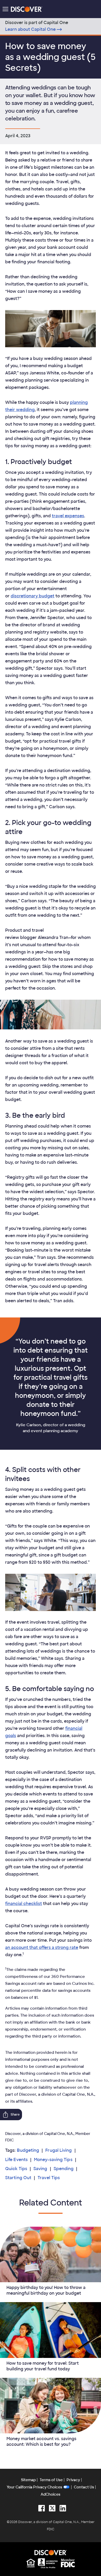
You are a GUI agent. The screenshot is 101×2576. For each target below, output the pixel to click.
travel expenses (68, 516)
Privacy (73, 2480)
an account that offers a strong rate (42, 1948)
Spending (64, 2169)
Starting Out (18, 2178)
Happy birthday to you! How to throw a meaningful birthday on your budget (46, 2290)
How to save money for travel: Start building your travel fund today (43, 2366)
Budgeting (28, 2150)
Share (15, 2115)
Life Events (16, 2160)
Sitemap (28, 2480)
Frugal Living (59, 2150)
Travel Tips (49, 2178)
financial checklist (24, 1904)
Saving (40, 2169)
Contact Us (84, 2487)
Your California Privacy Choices (34, 2487)
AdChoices (51, 2494)
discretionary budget (33, 596)
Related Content (51, 2203)
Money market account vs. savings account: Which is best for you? (41, 2442)
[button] (5, 9)
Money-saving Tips (53, 2160)
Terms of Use (51, 2480)
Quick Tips (16, 2169)
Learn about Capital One (30, 29)
